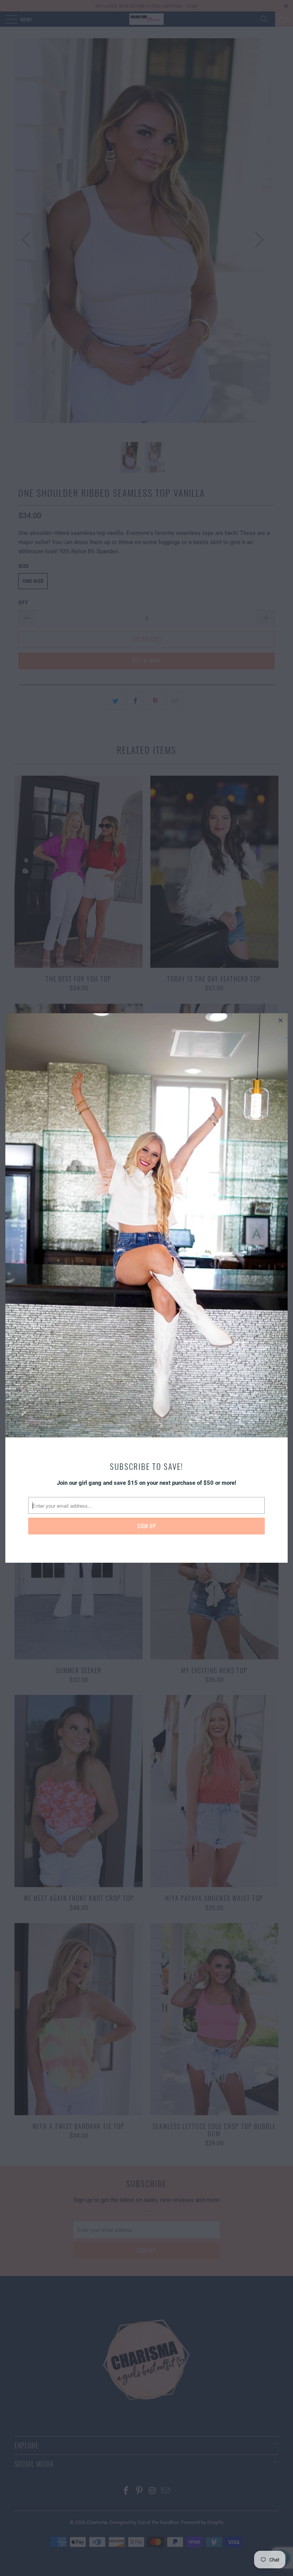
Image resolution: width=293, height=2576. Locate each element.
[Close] (281, 1020)
